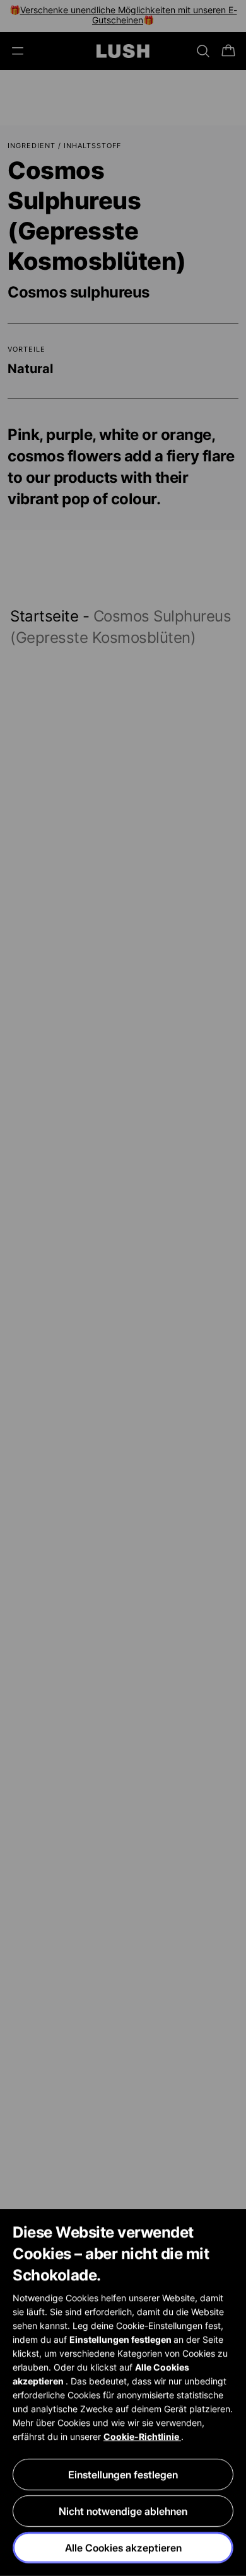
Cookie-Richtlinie (142, 2436)
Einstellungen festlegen (123, 2475)
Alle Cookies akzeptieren (123, 2548)
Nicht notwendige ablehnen (123, 2511)
